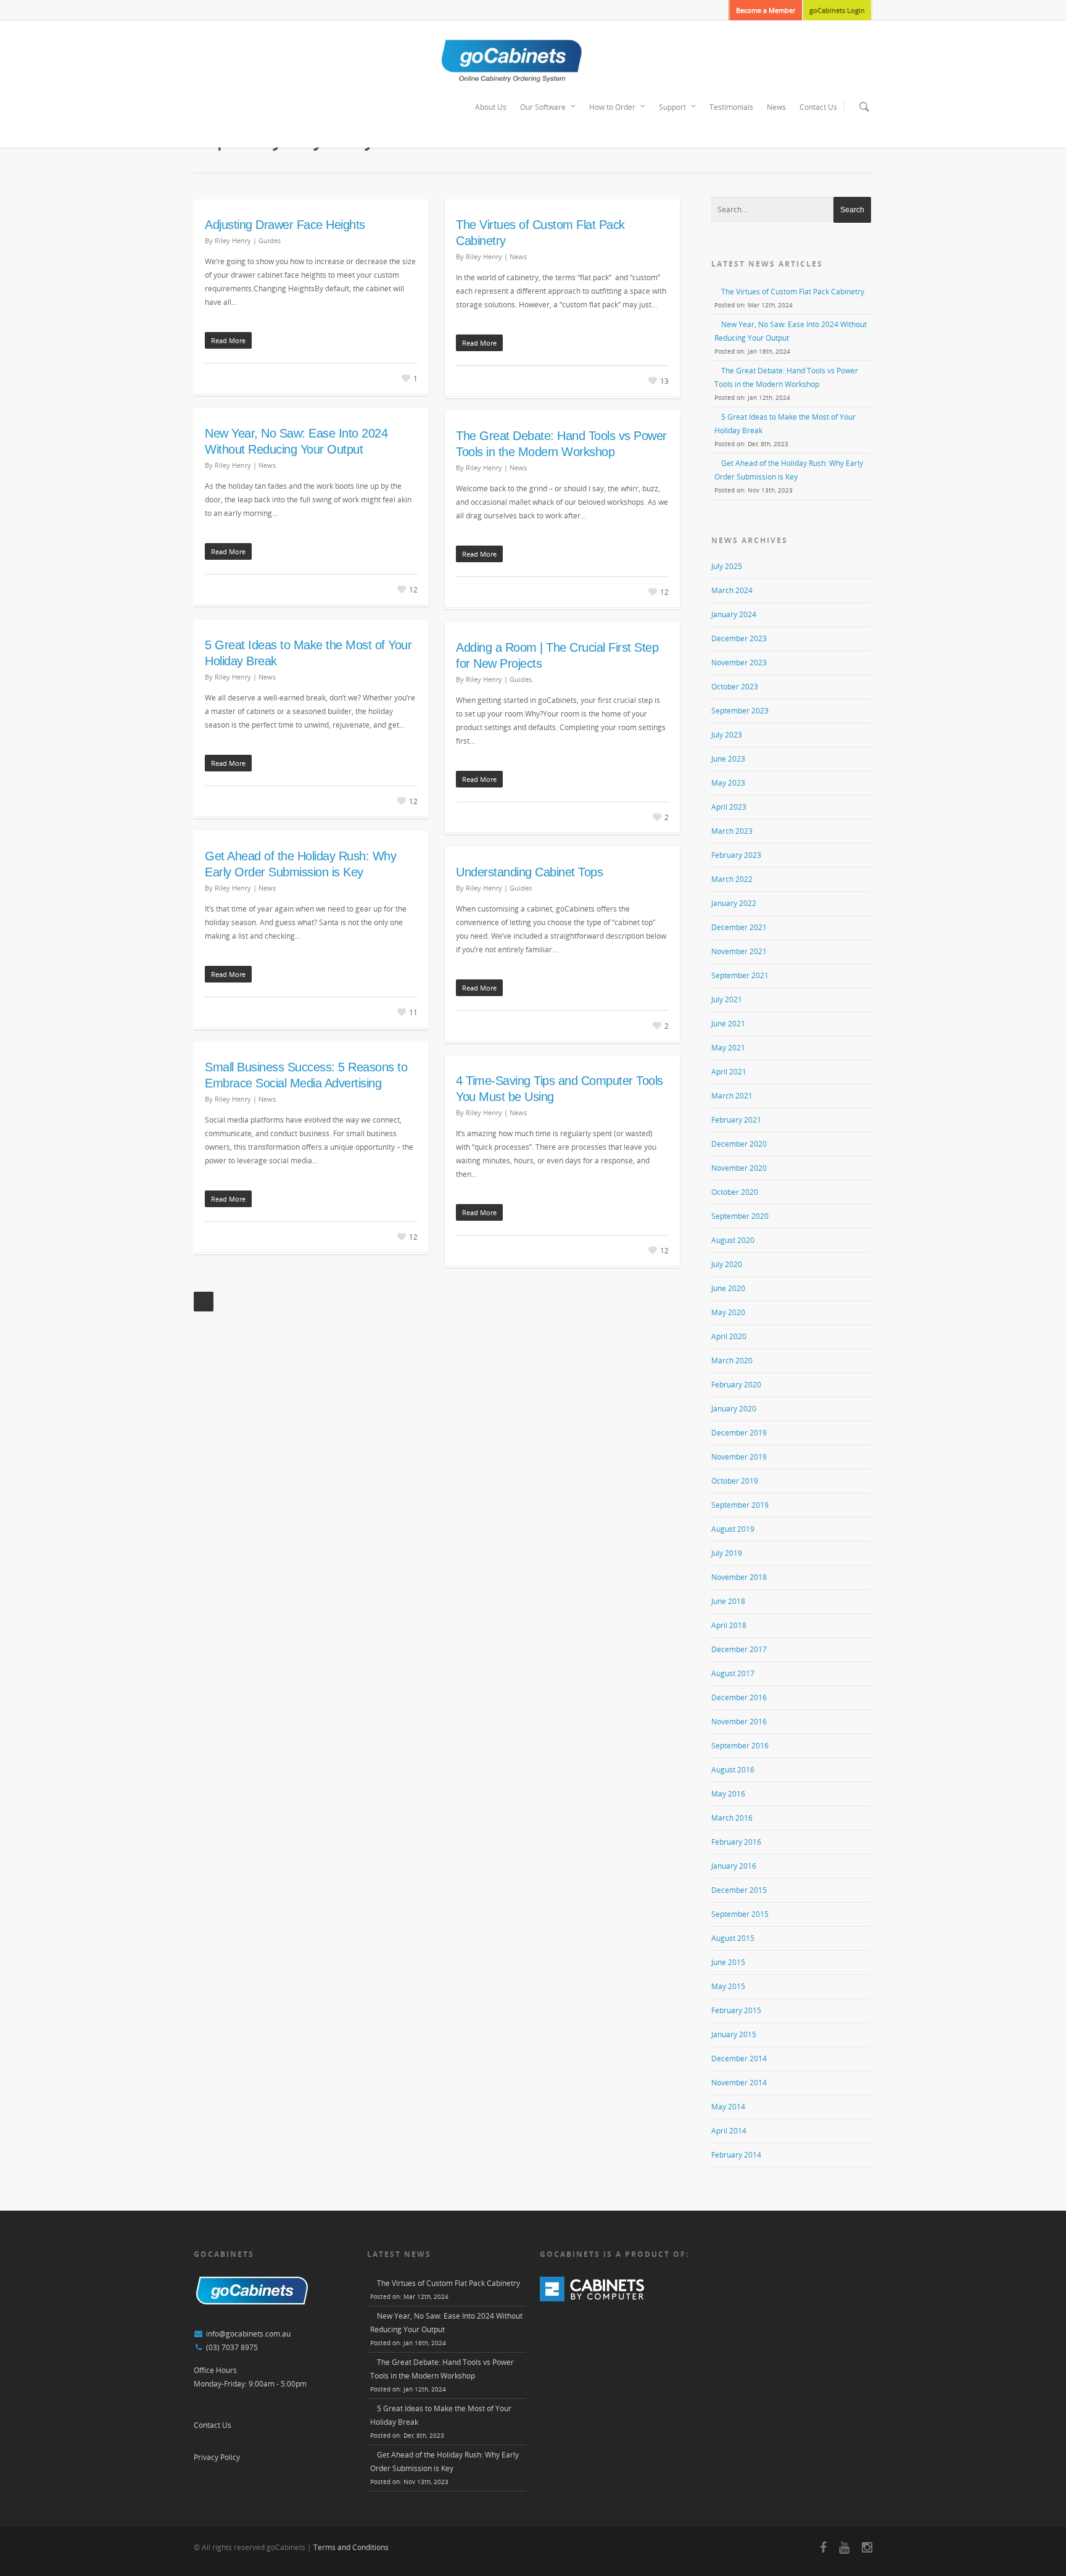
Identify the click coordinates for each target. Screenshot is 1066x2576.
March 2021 (732, 1096)
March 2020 (732, 1361)
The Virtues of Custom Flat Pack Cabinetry (793, 292)
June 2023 (728, 759)
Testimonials (731, 107)
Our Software (543, 107)
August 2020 (733, 1240)
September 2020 (740, 1216)
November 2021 (739, 951)
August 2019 (733, 1529)
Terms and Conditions (351, 2547)
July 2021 (727, 999)
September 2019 (740, 1505)
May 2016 (728, 1794)
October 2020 (735, 1192)
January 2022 (734, 903)
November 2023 (739, 663)
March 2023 (732, 831)
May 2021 (728, 1048)
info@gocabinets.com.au (248, 2334)
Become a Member (766, 10)
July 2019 (727, 1553)
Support (672, 107)
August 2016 (733, 1770)
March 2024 (732, 590)
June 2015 (728, 1962)
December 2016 (739, 1697)
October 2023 (735, 687)
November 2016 (739, 1722)
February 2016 (736, 1842)
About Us (491, 107)
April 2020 (729, 1336)
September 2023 (740, 711)
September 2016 (740, 1746)
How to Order (612, 107)
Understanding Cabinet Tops (529, 872)
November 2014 (739, 2083)
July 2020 (727, 1264)
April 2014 (729, 2131)
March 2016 (732, 1818)
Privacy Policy (217, 2457)
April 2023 (729, 807)
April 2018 (729, 1625)
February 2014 (736, 2155)
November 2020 (739, 1168)
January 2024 (734, 614)
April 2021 (729, 1072)
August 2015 (733, 1938)
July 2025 (727, 566)
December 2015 (739, 1890)
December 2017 (739, 1649)
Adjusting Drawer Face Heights (285, 225)
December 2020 (739, 1144)
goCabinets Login (837, 10)
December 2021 (739, 927)
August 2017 (733, 1673)
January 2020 (734, 1409)
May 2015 (728, 1986)
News (776, 107)
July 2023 (727, 735)
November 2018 (739, 1577)
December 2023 (739, 638)
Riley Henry (233, 240)
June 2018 (728, 1601)
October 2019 (735, 1481)
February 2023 (736, 855)
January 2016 (734, 1866)
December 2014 (739, 2059)
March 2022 (732, 879)
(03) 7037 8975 (232, 2347)
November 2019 (739, 1457)
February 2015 (736, 2010)
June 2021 (728, 1024)
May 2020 (728, 1312)
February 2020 (736, 1385)
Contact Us (818, 107)
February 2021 (736, 1120)
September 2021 (740, 975)
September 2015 (740, 1914)
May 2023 (728, 783)
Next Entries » (204, 1302)
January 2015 (734, 2034)
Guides (270, 240)
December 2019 (739, 1433)
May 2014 (728, 2107)
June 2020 (728, 1288)
